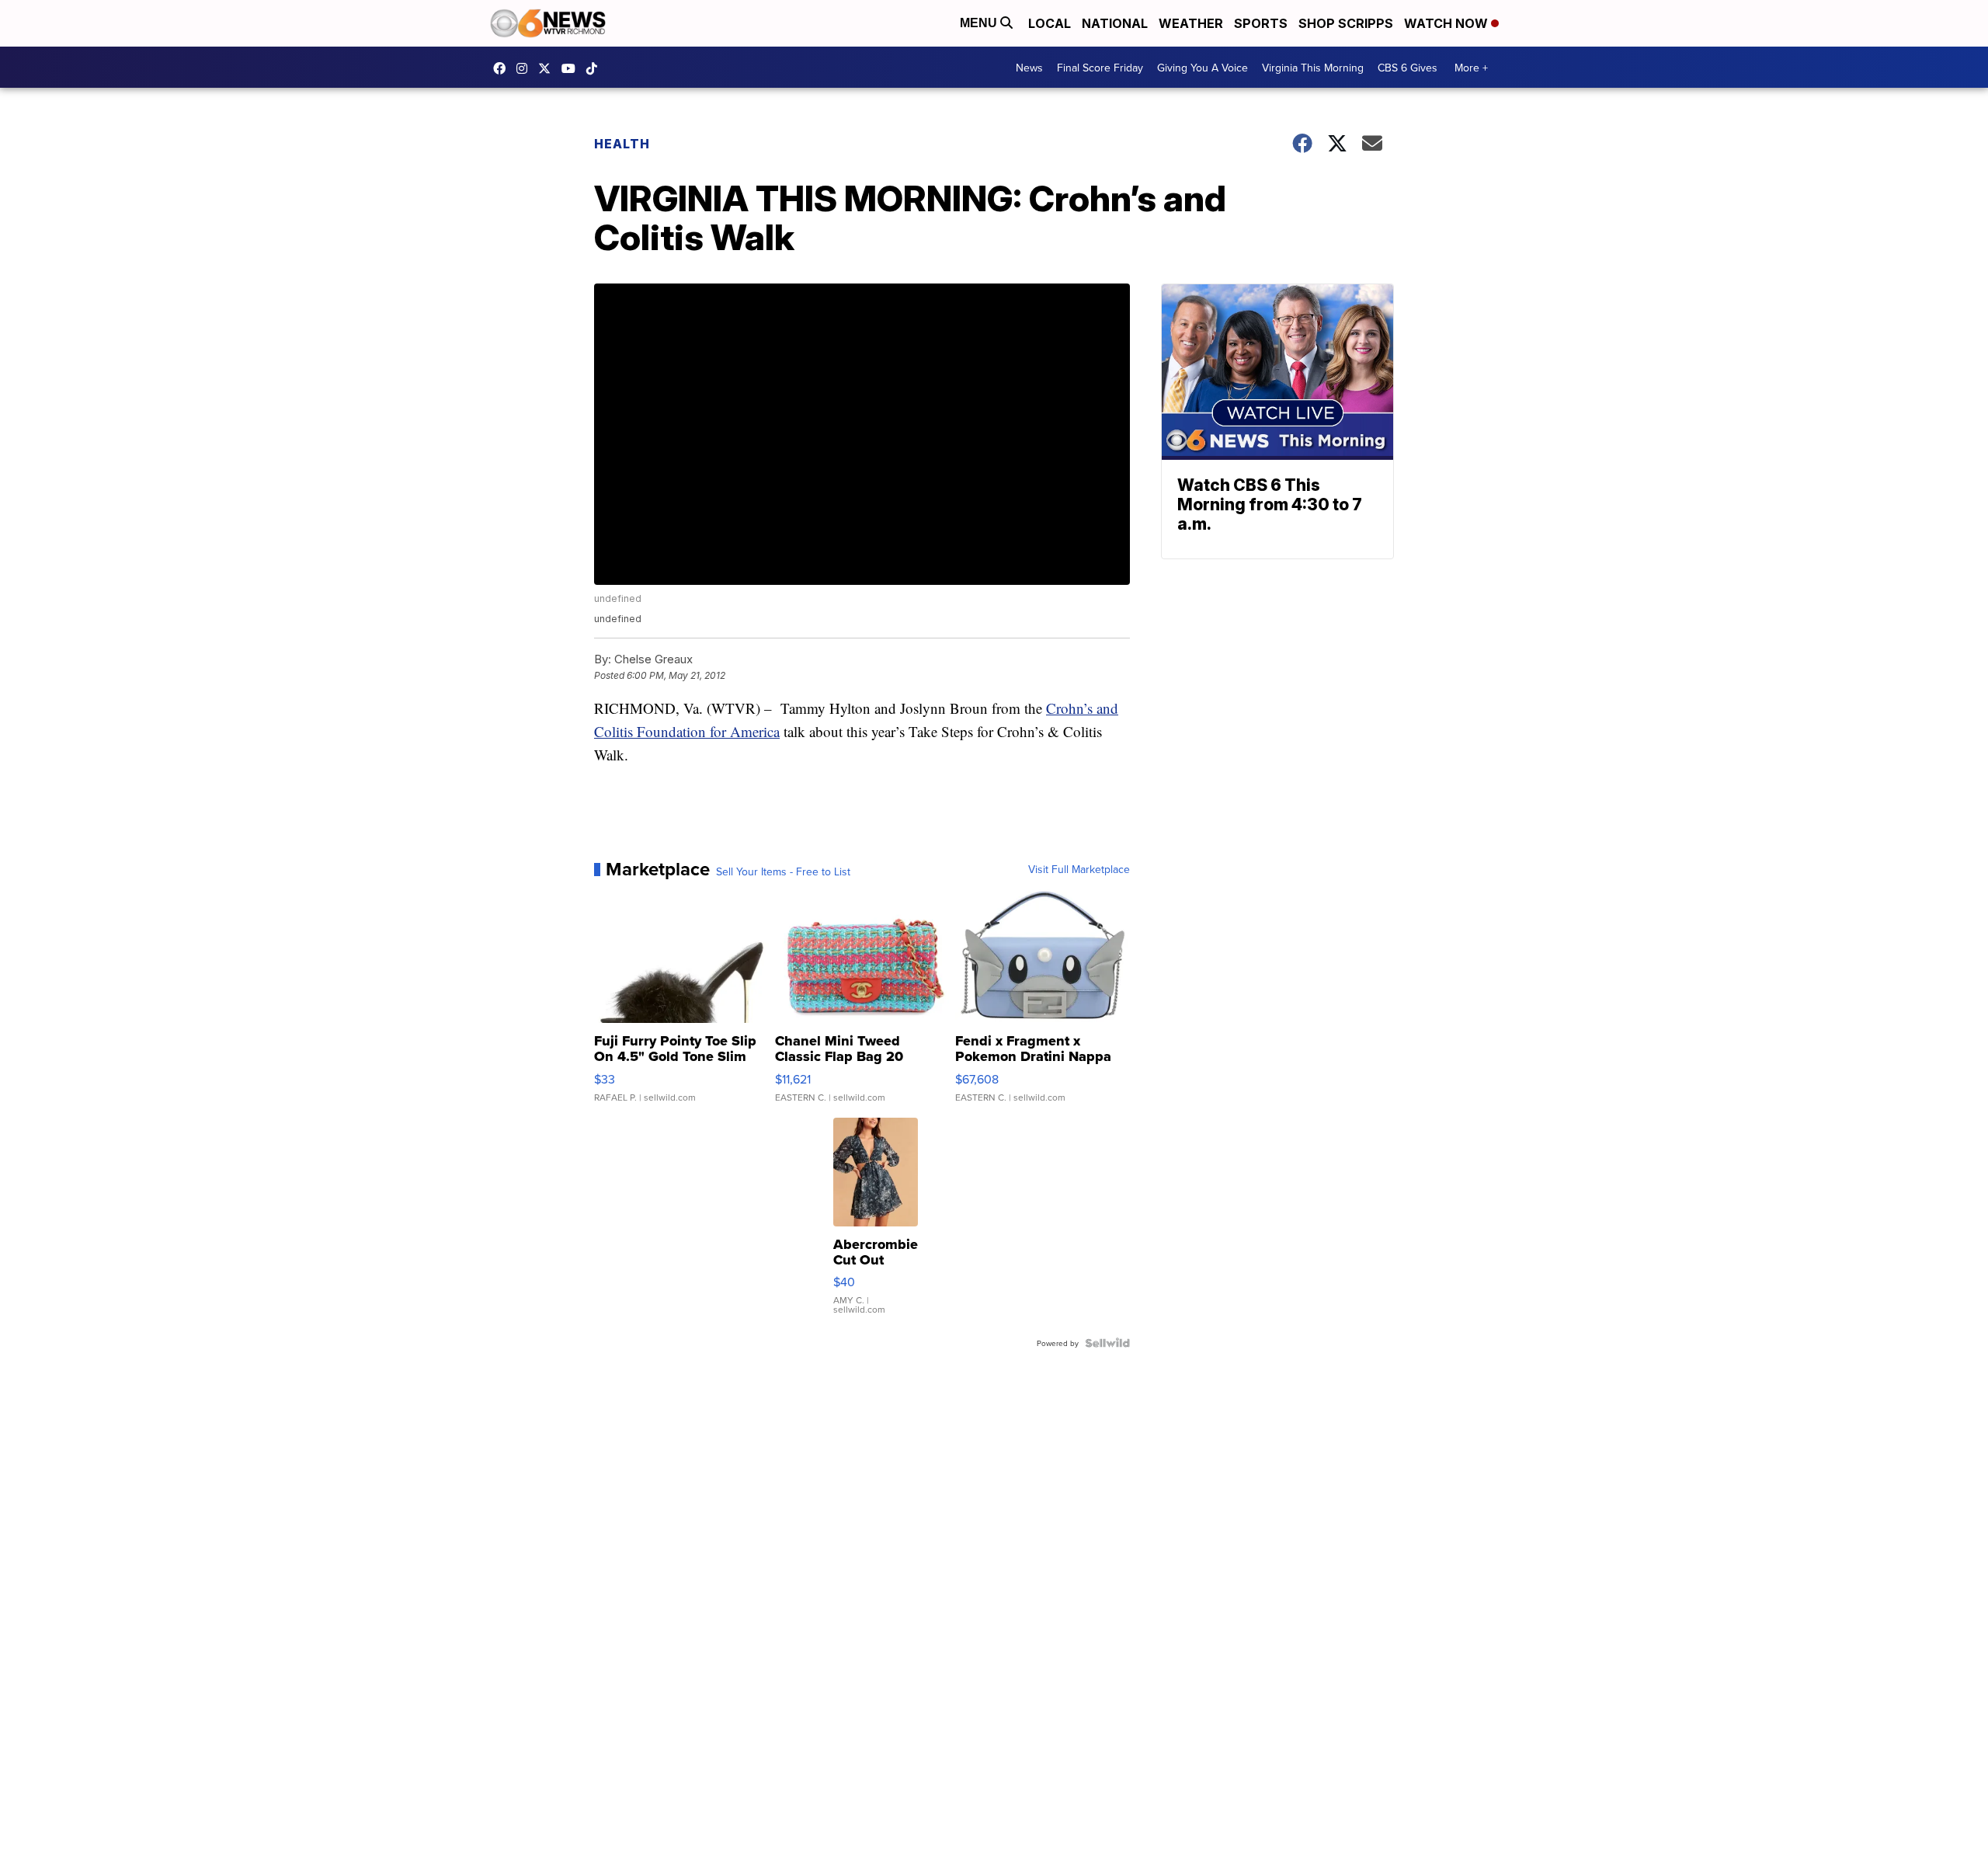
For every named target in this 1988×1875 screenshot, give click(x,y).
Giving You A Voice (1203, 68)
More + (1471, 68)
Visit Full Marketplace (1079, 869)
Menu (980, 23)
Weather (1191, 23)
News (1029, 68)
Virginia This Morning (1313, 68)
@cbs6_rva (596, 68)
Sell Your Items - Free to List (783, 871)
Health (622, 144)
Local (1050, 23)
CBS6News (503, 68)
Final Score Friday (1100, 68)
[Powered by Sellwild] (1107, 1343)
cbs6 (526, 68)
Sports (1261, 23)
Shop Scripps (1346, 23)
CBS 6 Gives (1408, 68)
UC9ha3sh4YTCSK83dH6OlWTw (572, 68)
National (1115, 23)
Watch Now (1448, 23)
